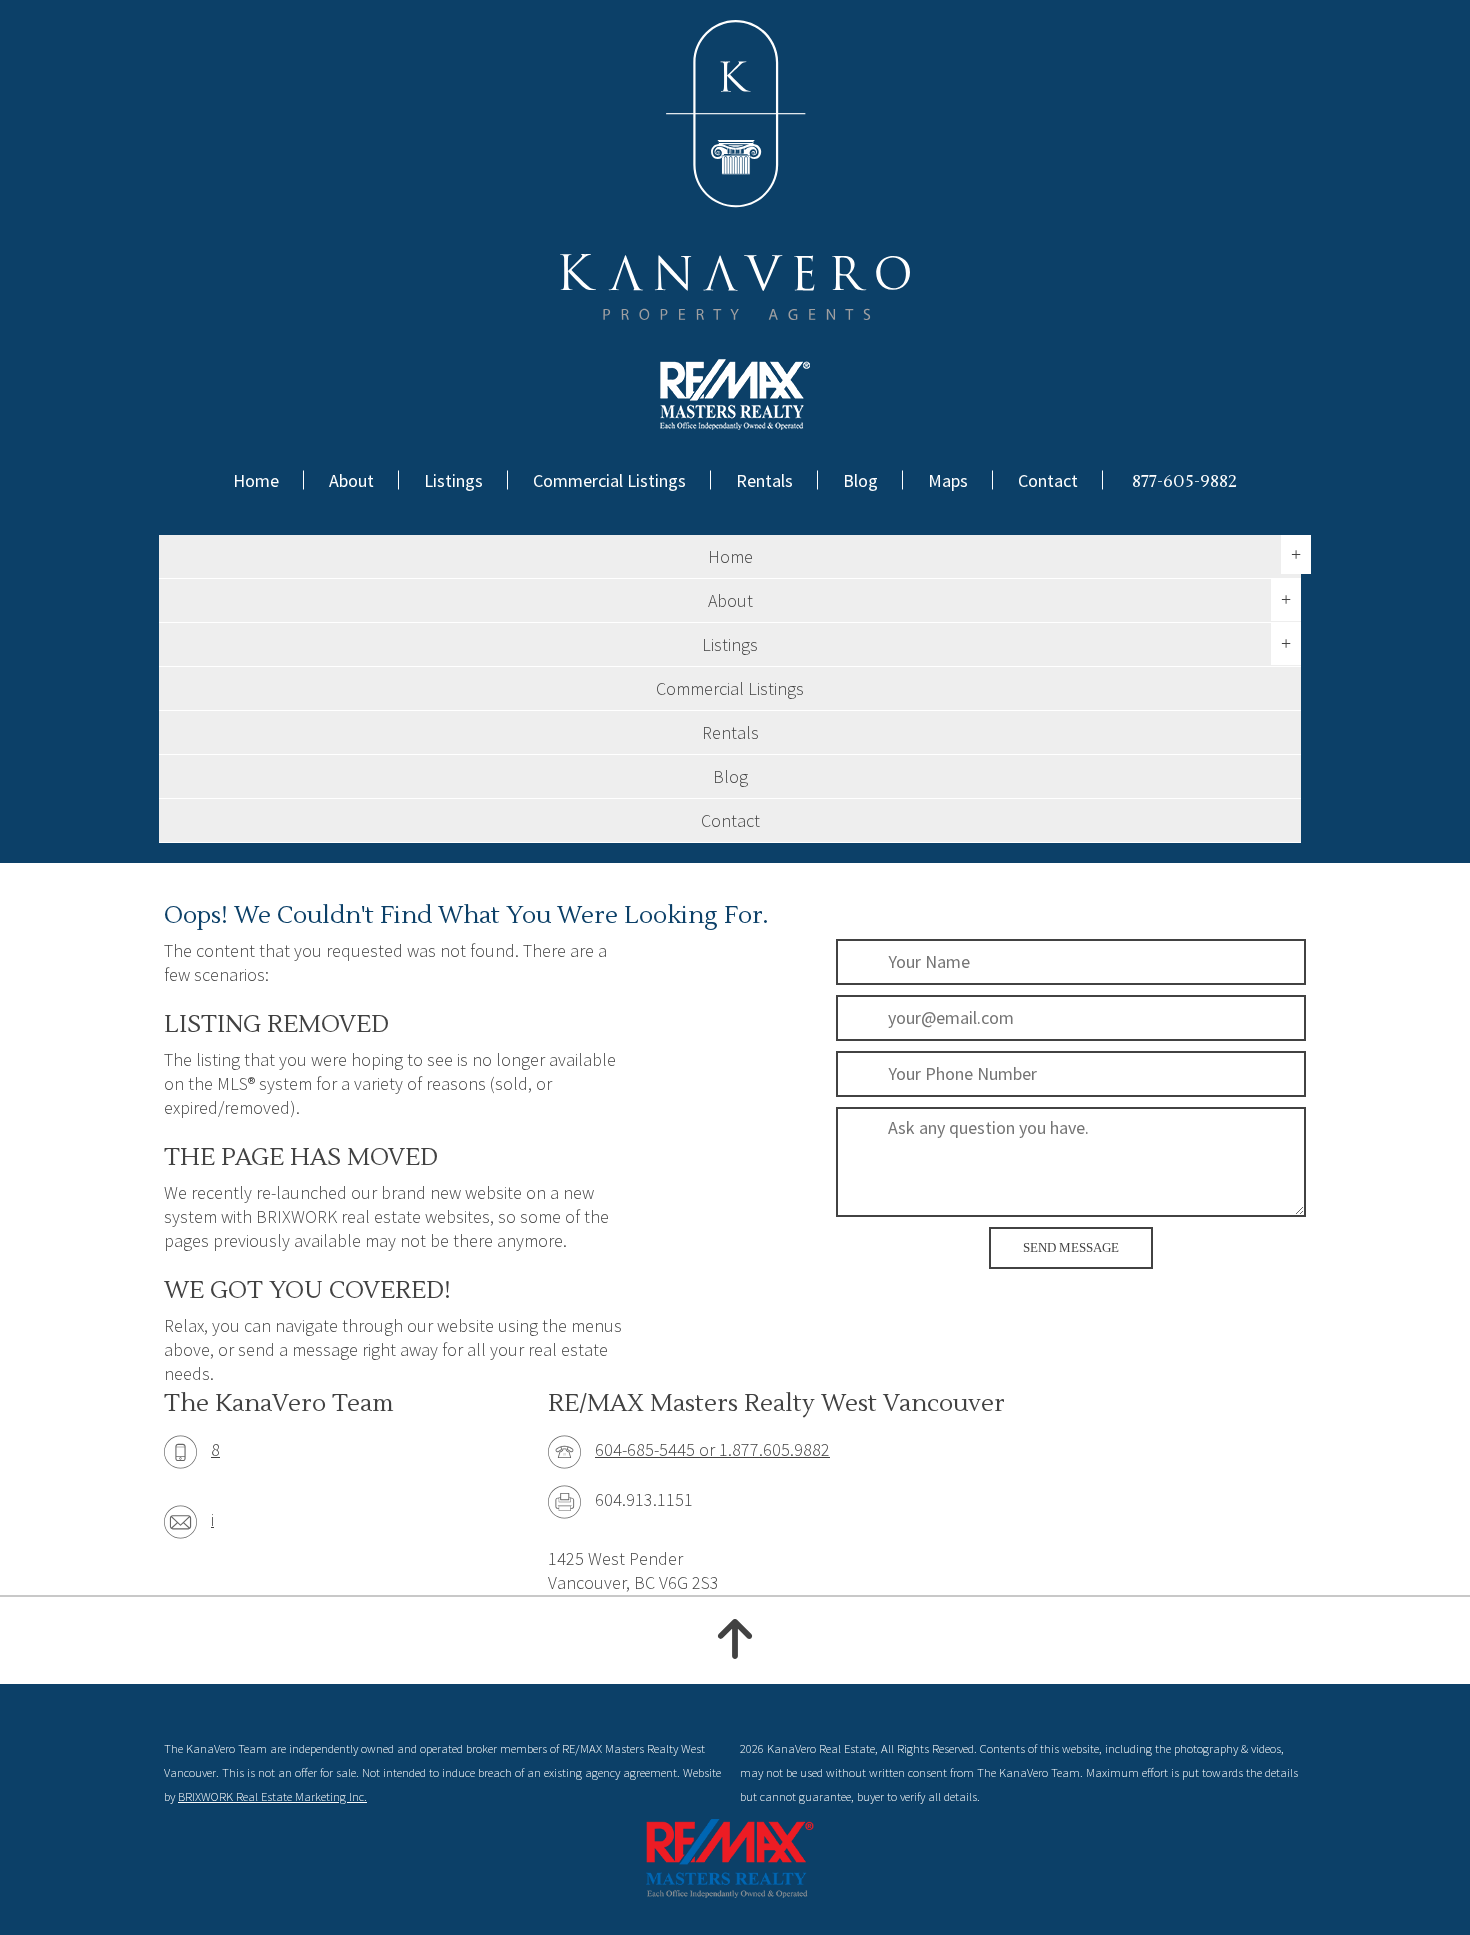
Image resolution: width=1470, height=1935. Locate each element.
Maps (948, 480)
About (351, 480)
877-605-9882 (1184, 481)
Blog (860, 480)
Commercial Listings (609, 480)
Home (256, 480)
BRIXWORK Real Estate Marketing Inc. (272, 1796)
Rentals (764, 480)
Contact (1048, 480)
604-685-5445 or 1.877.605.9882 (712, 1449)
